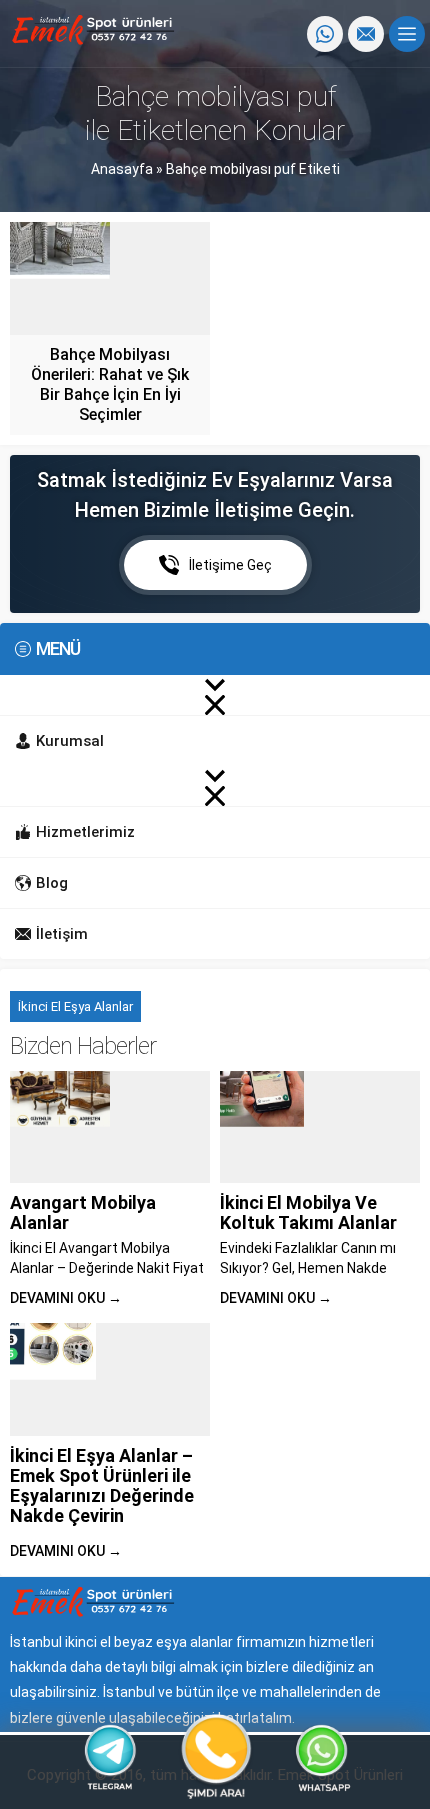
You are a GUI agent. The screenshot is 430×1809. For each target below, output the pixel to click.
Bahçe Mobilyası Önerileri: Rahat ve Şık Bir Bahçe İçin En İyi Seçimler (110, 384)
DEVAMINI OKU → (66, 1298)
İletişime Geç (230, 565)
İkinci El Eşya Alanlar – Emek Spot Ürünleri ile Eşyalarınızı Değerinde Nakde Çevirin (102, 1485)
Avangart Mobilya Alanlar (83, 1212)
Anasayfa (122, 169)
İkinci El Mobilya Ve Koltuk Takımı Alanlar (308, 1212)
